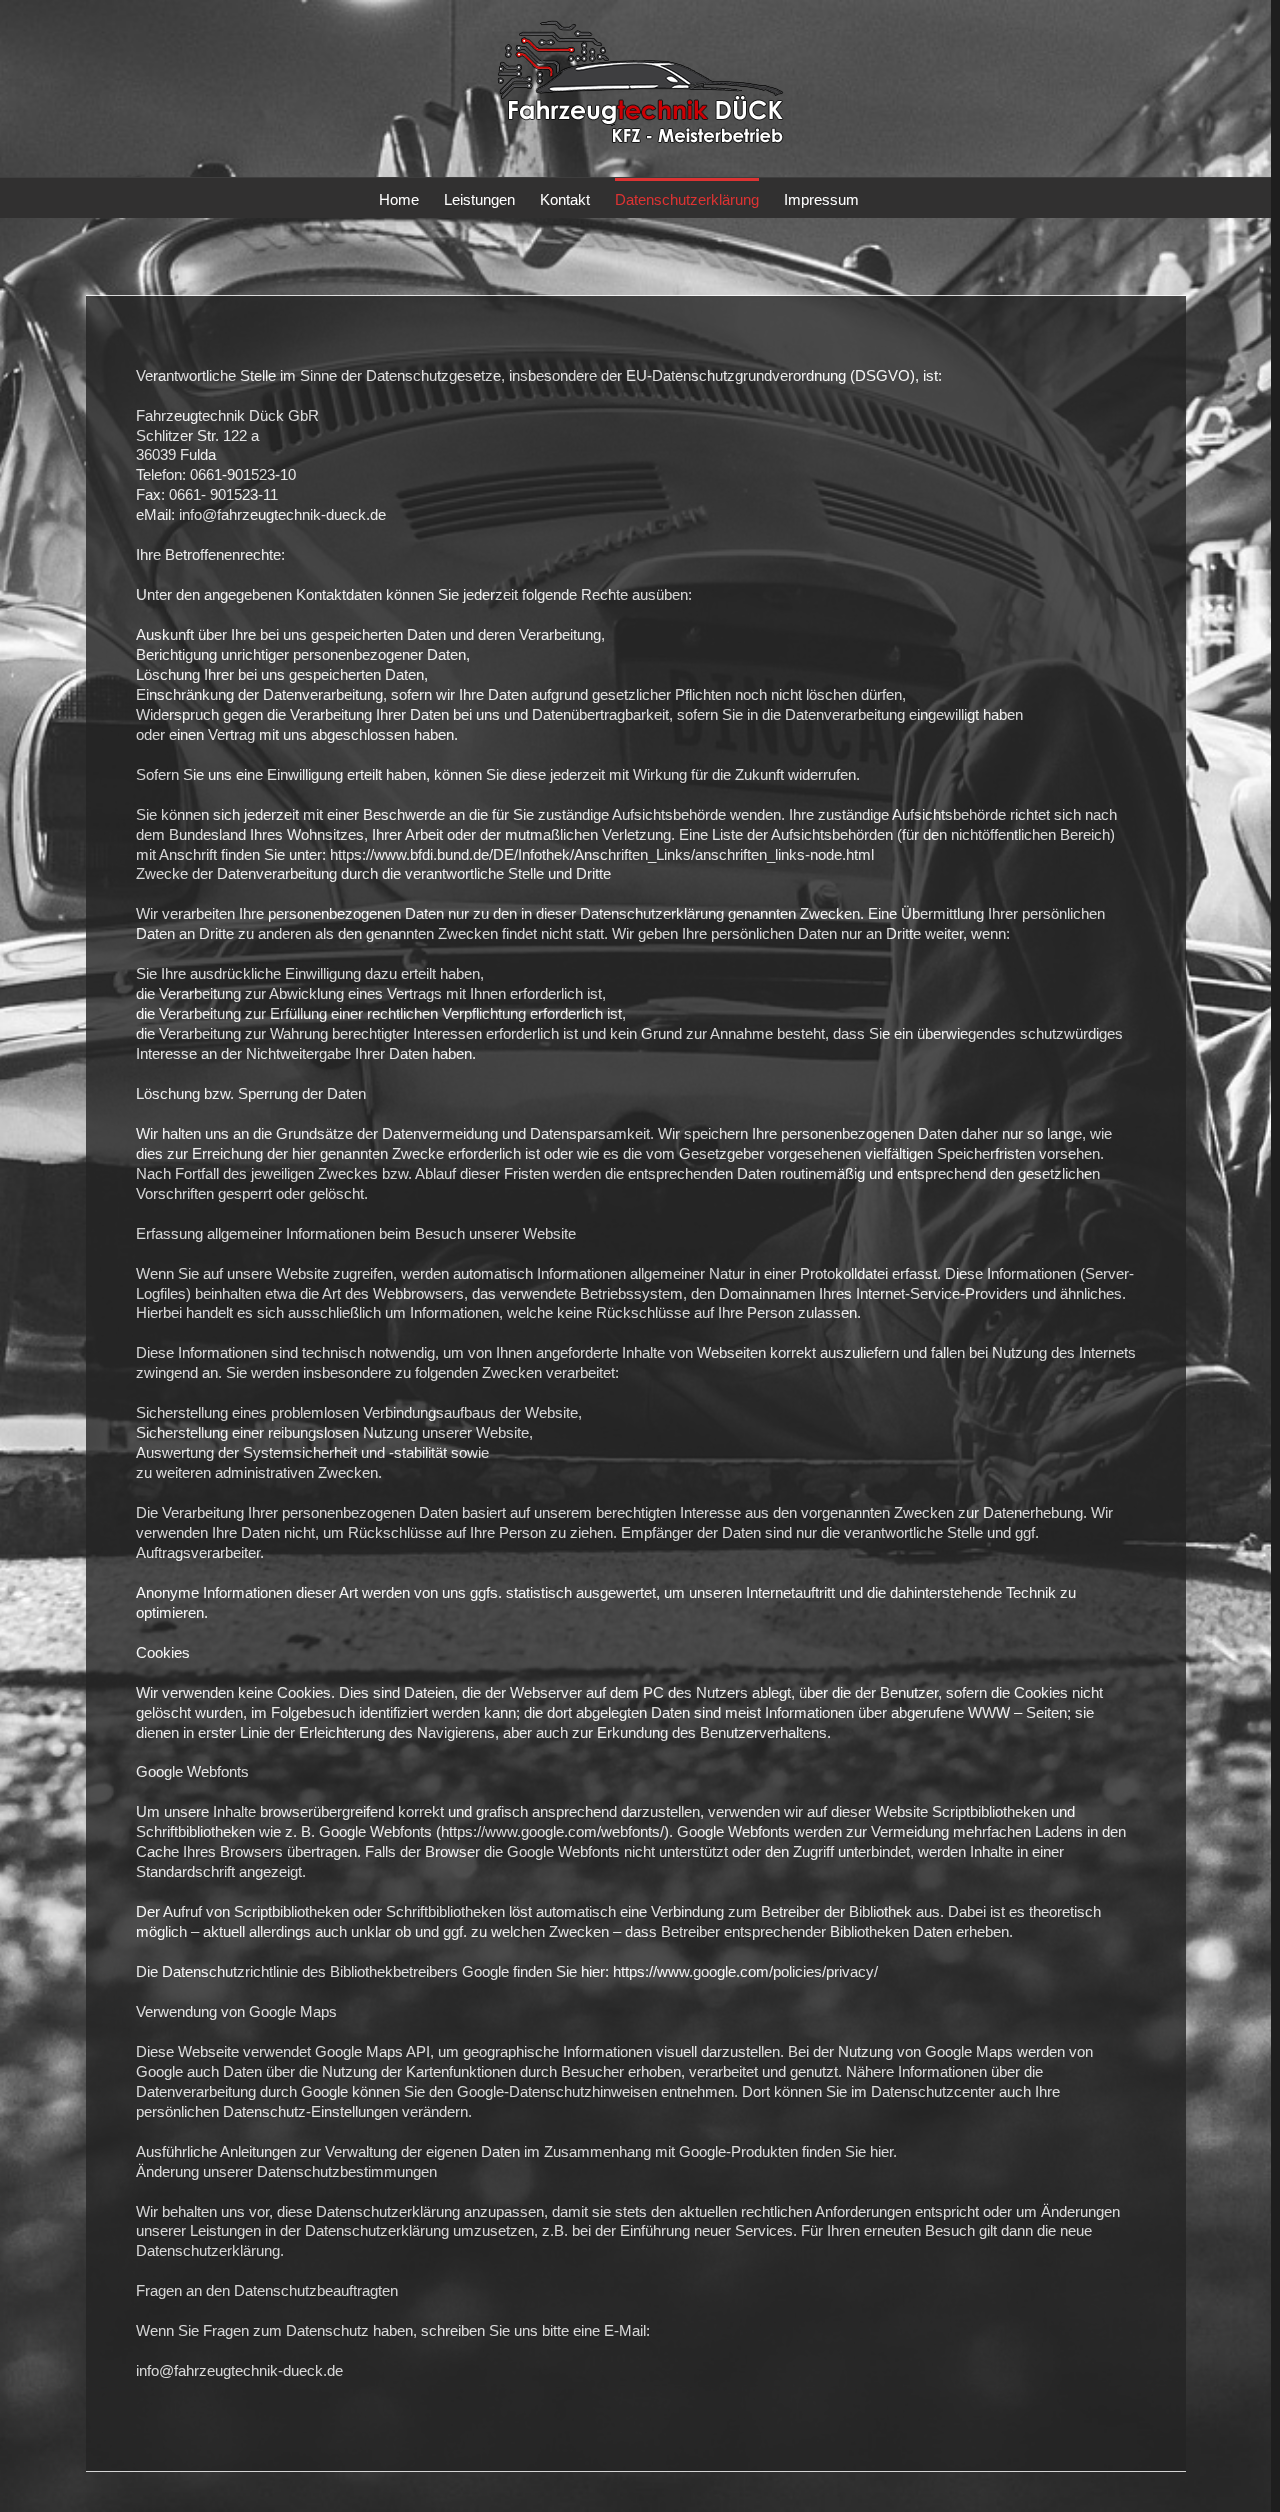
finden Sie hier (845, 2151)
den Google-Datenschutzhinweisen (543, 2091)
